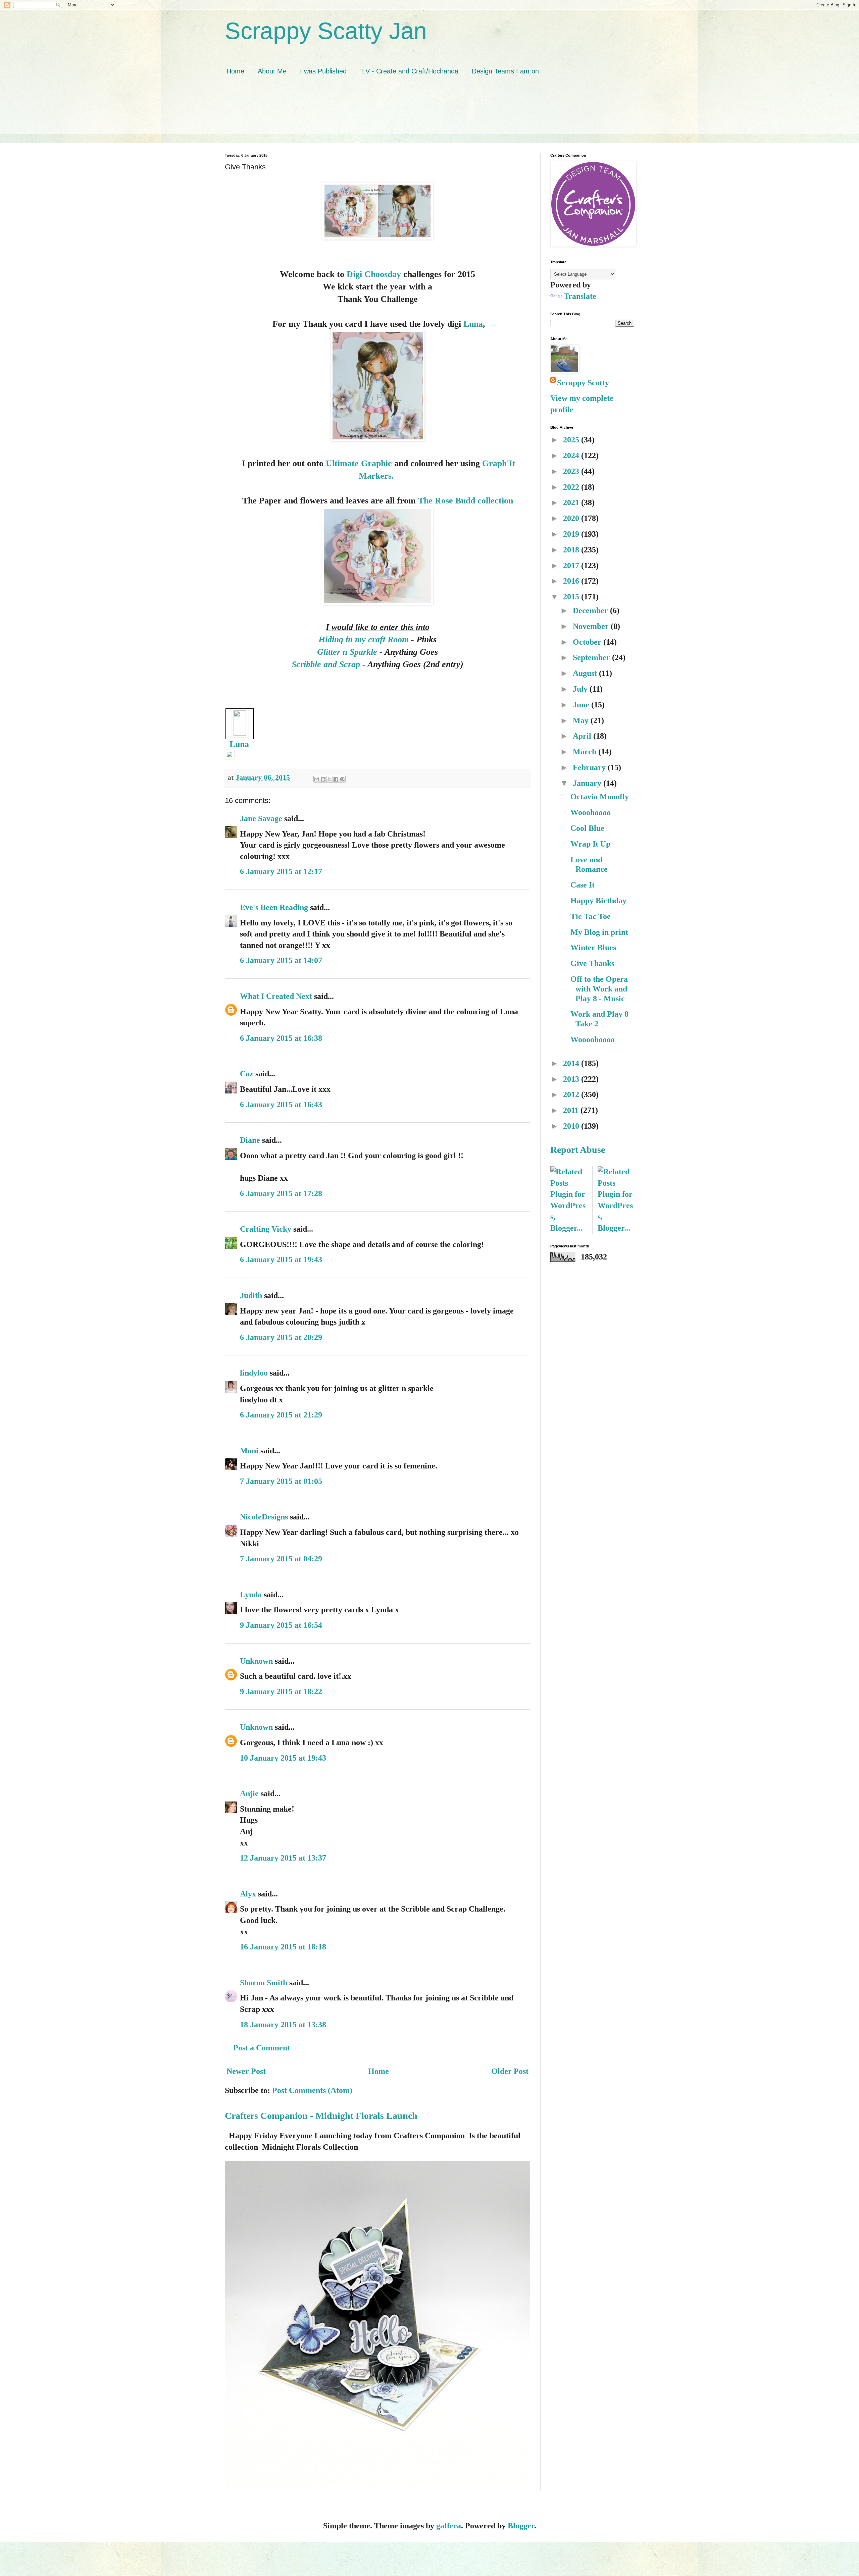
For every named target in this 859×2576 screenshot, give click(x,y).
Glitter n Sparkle (348, 652)
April (583, 736)
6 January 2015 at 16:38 (281, 1038)
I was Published (323, 71)
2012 (572, 1094)
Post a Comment (262, 2048)
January (588, 783)
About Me (272, 71)
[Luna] (240, 733)
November (592, 626)
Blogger (521, 2526)
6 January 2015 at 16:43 (281, 1105)
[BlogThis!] (323, 779)
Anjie (249, 1793)
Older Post (510, 2071)
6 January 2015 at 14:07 (281, 960)
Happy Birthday (598, 901)
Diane (250, 1140)
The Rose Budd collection (466, 500)
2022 (572, 487)
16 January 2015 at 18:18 (283, 1947)
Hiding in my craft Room (364, 639)
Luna (473, 324)
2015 (572, 597)
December (591, 610)
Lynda (251, 1595)
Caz (247, 1074)
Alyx (248, 1894)
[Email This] (317, 779)
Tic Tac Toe (591, 916)
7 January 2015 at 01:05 (281, 1481)
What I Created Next (276, 996)
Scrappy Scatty (583, 383)
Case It (583, 885)
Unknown (256, 1661)
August (586, 673)
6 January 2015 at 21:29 (281, 1415)
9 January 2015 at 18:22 (281, 1692)
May (582, 720)
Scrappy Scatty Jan (326, 31)
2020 (572, 518)
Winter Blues (593, 948)
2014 (572, 1063)
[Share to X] (330, 779)
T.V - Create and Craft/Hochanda (409, 71)
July (581, 689)
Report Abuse (578, 1150)
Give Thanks (592, 963)
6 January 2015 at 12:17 (281, 871)
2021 (572, 502)
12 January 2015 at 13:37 (283, 1858)
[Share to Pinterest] (342, 779)
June (582, 705)
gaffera (449, 2526)
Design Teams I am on (505, 71)
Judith (251, 1295)
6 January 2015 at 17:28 (281, 1193)
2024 (572, 455)
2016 (572, 581)
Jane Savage (261, 818)
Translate (580, 296)
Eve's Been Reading (274, 907)
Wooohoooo (591, 812)
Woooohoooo (593, 1039)
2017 (572, 566)
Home (235, 71)
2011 (572, 1110)
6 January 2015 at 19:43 (281, 1259)
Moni (249, 1451)
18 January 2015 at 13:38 (283, 2025)
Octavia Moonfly (600, 797)
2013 (572, 1079)
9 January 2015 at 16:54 (281, 1625)
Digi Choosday (374, 274)
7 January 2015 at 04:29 (281, 1559)
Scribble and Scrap (326, 664)
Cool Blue (587, 828)
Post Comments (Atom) (312, 2090)
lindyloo (254, 1373)
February (590, 767)
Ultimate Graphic (360, 463)
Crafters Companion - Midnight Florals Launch (321, 2116)
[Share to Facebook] (336, 779)
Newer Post (246, 2071)
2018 (572, 550)
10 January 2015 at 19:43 (283, 1758)
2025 (572, 440)
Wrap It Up (590, 844)
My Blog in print (599, 932)
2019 (572, 534)
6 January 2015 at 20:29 (281, 1337)
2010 (572, 1126)
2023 (572, 471)
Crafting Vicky (266, 1229)
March (586, 752)
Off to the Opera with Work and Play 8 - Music (599, 989)
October (588, 642)
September (592, 657)
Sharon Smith (264, 1983)
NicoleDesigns (264, 1517)
